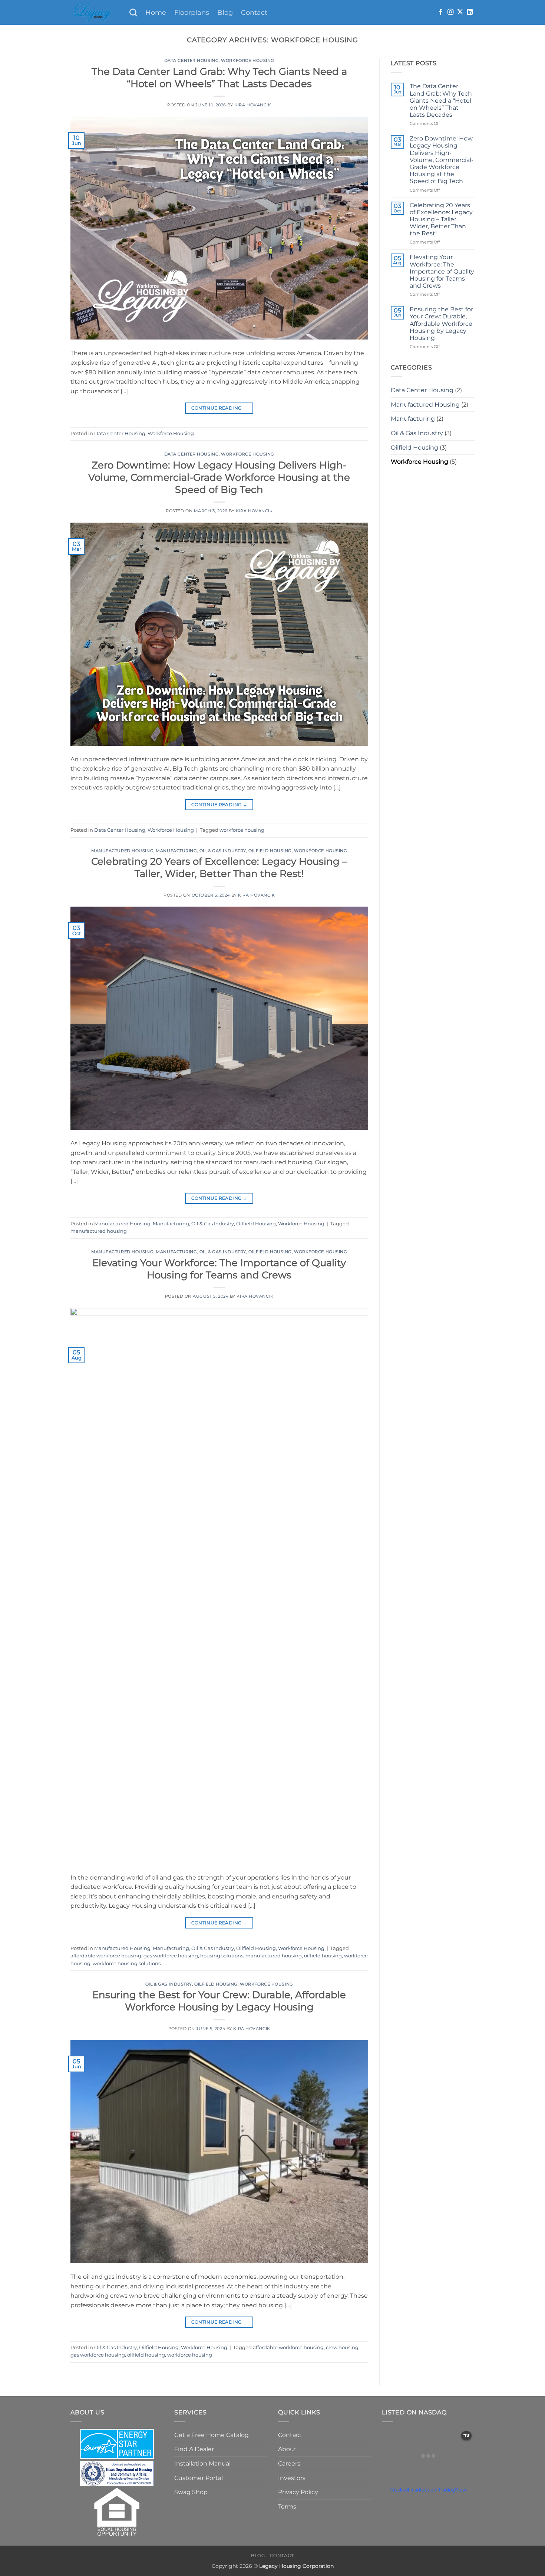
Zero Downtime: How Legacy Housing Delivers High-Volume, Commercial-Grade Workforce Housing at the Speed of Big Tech (219, 477)
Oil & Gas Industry (223, 851)
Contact (254, 12)
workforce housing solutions (127, 1964)
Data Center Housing (192, 60)
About (287, 2449)
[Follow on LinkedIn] (470, 12)
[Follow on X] (460, 12)
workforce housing (242, 830)
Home (156, 12)
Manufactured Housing (122, 851)
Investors (292, 2478)
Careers (289, 2464)
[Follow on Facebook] (441, 12)
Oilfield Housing (270, 851)
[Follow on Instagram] (450, 12)
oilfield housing (323, 1956)
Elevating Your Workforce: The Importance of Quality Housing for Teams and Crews (442, 271)
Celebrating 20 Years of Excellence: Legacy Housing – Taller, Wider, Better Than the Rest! (441, 219)
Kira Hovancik (253, 105)
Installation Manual (202, 2464)
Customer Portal (199, 2478)
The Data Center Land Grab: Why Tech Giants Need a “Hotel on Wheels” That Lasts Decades (441, 100)
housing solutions (222, 1956)
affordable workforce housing (106, 1956)
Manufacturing (176, 851)
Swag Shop (191, 2492)
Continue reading (219, 408)
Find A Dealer (194, 2449)
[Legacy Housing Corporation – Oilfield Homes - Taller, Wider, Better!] (94, 12)
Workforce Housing (248, 60)
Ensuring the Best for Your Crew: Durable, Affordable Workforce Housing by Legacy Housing (441, 324)
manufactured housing (99, 1231)
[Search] (133, 12)
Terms (287, 2507)
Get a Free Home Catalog (212, 2435)
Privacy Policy (298, 2492)
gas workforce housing (171, 1956)
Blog (225, 12)
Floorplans (192, 12)
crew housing (342, 2347)
